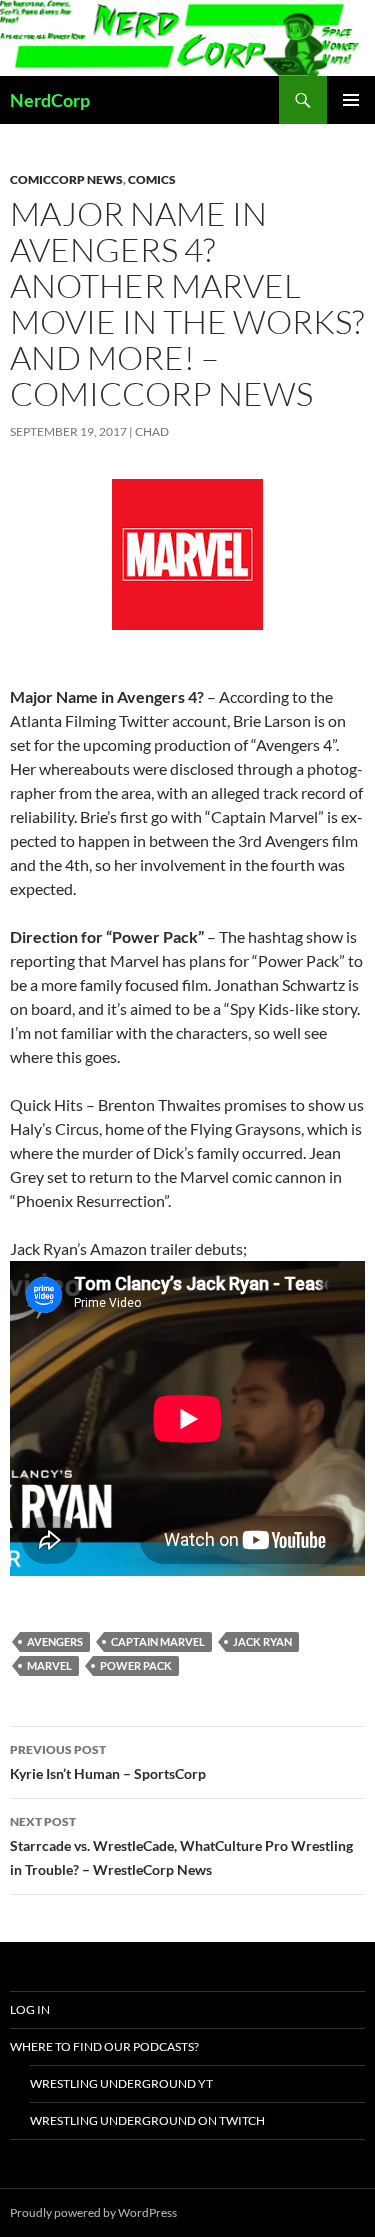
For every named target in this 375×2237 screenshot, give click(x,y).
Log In (30, 2009)
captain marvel (158, 1641)
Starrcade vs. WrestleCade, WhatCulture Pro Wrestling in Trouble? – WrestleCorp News (181, 1846)
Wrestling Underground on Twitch (147, 2120)
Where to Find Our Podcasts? (104, 2046)
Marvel (49, 1665)
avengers (55, 1641)
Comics (152, 179)
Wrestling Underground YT (121, 2083)
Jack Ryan (262, 1641)
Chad (152, 431)
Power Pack (136, 1665)
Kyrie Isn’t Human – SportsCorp (108, 1762)
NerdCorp (50, 100)
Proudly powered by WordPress (93, 2212)
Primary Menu (351, 100)
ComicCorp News (66, 179)
